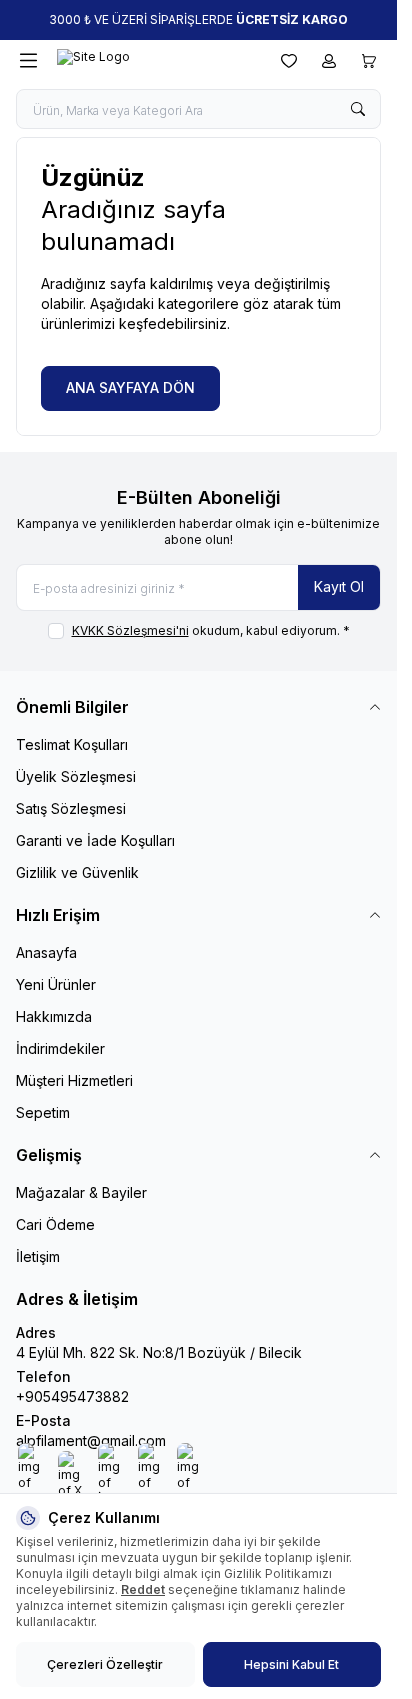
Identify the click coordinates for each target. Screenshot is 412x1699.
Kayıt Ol (339, 586)
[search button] (358, 109)
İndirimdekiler (60, 1048)
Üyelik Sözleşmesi (76, 776)
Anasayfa (46, 952)
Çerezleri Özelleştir (105, 1664)
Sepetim (43, 1112)
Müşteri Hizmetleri (74, 1080)
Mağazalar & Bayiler (81, 1192)
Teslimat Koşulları (72, 744)
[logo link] (153, 61)
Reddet (143, 1589)
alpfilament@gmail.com (91, 1440)
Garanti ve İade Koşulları (95, 840)
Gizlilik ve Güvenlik (77, 872)
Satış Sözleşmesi (71, 808)
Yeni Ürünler (56, 984)
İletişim (38, 1256)
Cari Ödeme (55, 1224)
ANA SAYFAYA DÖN (130, 387)
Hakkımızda (54, 1016)
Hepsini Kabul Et (291, 1664)
